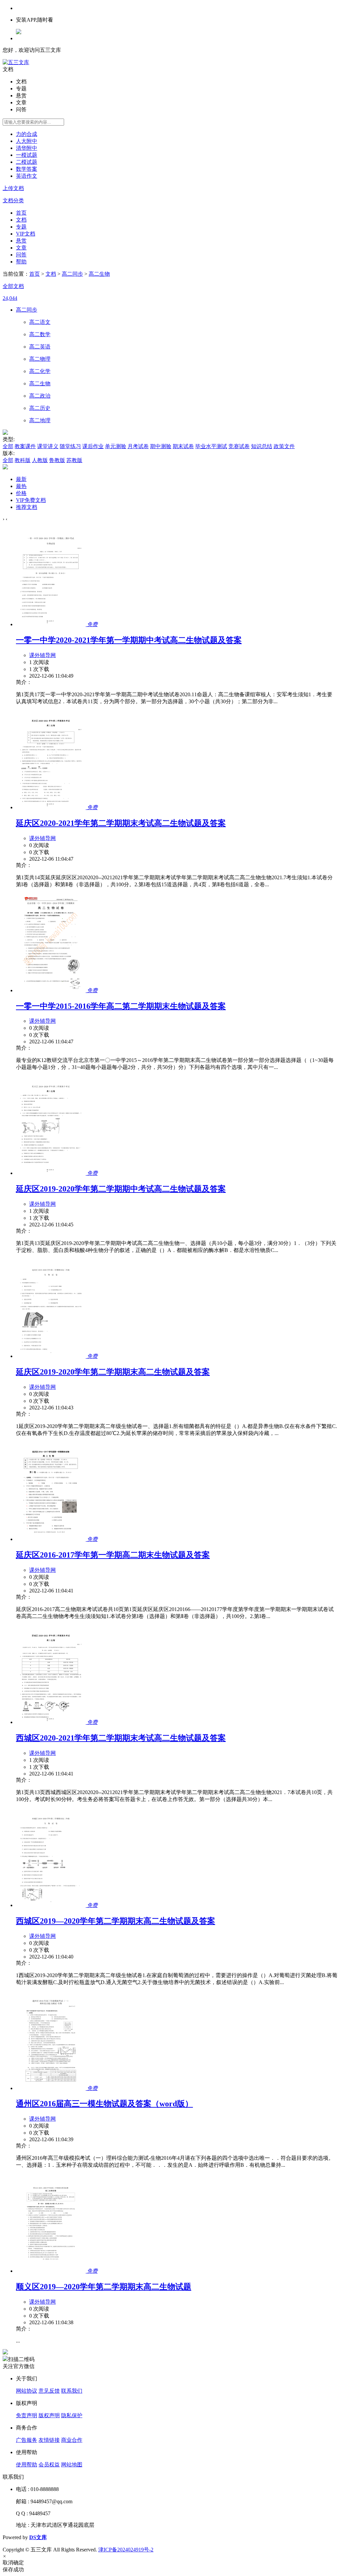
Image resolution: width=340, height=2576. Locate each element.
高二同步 (72, 274)
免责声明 (27, 2415)
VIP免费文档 (31, 500)
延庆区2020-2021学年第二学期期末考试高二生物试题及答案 (121, 823)
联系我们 (72, 2391)
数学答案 (27, 169)
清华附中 (27, 148)
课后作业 (93, 446)
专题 (21, 227)
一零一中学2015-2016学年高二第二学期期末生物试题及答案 (121, 1006)
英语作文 (27, 176)
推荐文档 (27, 507)
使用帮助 (27, 2465)
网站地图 (72, 2465)
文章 (21, 248)
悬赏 (21, 241)
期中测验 (161, 446)
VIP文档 (26, 234)
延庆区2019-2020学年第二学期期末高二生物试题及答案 (113, 1372)
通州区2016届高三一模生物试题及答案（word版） (104, 2104)
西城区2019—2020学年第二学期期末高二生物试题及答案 (116, 1921)
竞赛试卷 (239, 446)
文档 (21, 220)
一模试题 (27, 155)
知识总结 (262, 446)
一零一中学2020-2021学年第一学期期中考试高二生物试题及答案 (129, 640)
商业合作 (72, 2440)
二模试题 (27, 162)
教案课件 (25, 446)
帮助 (21, 262)
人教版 (40, 460)
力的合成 (27, 134)
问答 (21, 255)
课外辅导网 (42, 655)
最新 (21, 479)
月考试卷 (138, 446)
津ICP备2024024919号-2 (126, 2550)
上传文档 (13, 188)
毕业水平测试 (211, 446)
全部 (8, 446)
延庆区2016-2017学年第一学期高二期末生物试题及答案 (113, 1555)
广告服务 (27, 2440)
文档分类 (13, 200)
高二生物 (99, 274)
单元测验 (116, 446)
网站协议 (27, 2391)
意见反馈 (49, 2391)
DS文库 (38, 2537)
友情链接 (49, 2440)
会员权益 (49, 2465)
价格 (21, 493)
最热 (21, 486)
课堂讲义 (48, 446)
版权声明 (49, 2415)
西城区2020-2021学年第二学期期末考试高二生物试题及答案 (121, 1738)
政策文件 (284, 446)
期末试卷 (183, 446)
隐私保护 (72, 2415)
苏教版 (74, 460)
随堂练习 (70, 446)
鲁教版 (57, 460)
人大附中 (27, 141)
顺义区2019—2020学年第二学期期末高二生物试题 (104, 2287)
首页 (21, 213)
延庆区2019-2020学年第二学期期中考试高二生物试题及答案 (121, 1189)
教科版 (23, 460)
